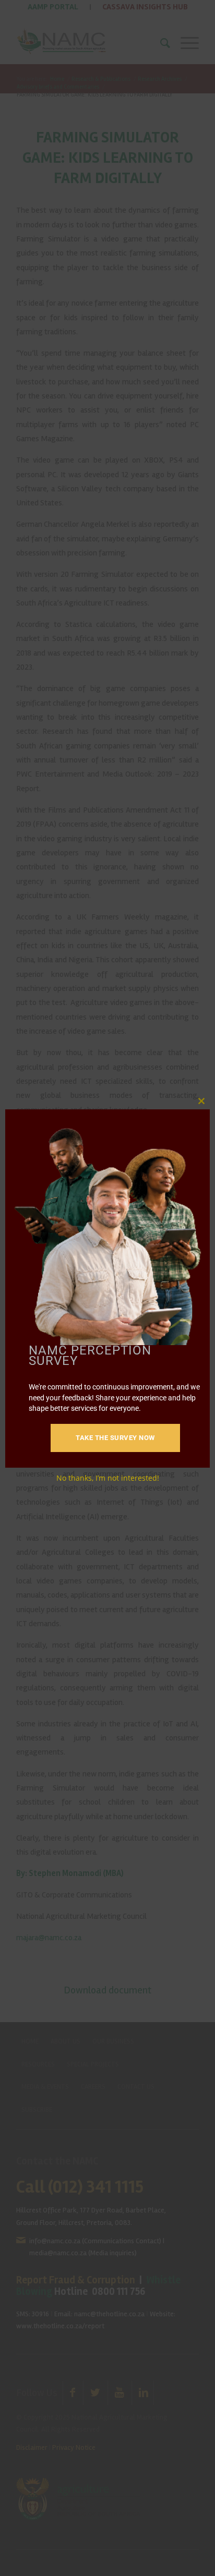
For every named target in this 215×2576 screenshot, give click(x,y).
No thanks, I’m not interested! (108, 1478)
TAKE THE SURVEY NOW (115, 1438)
